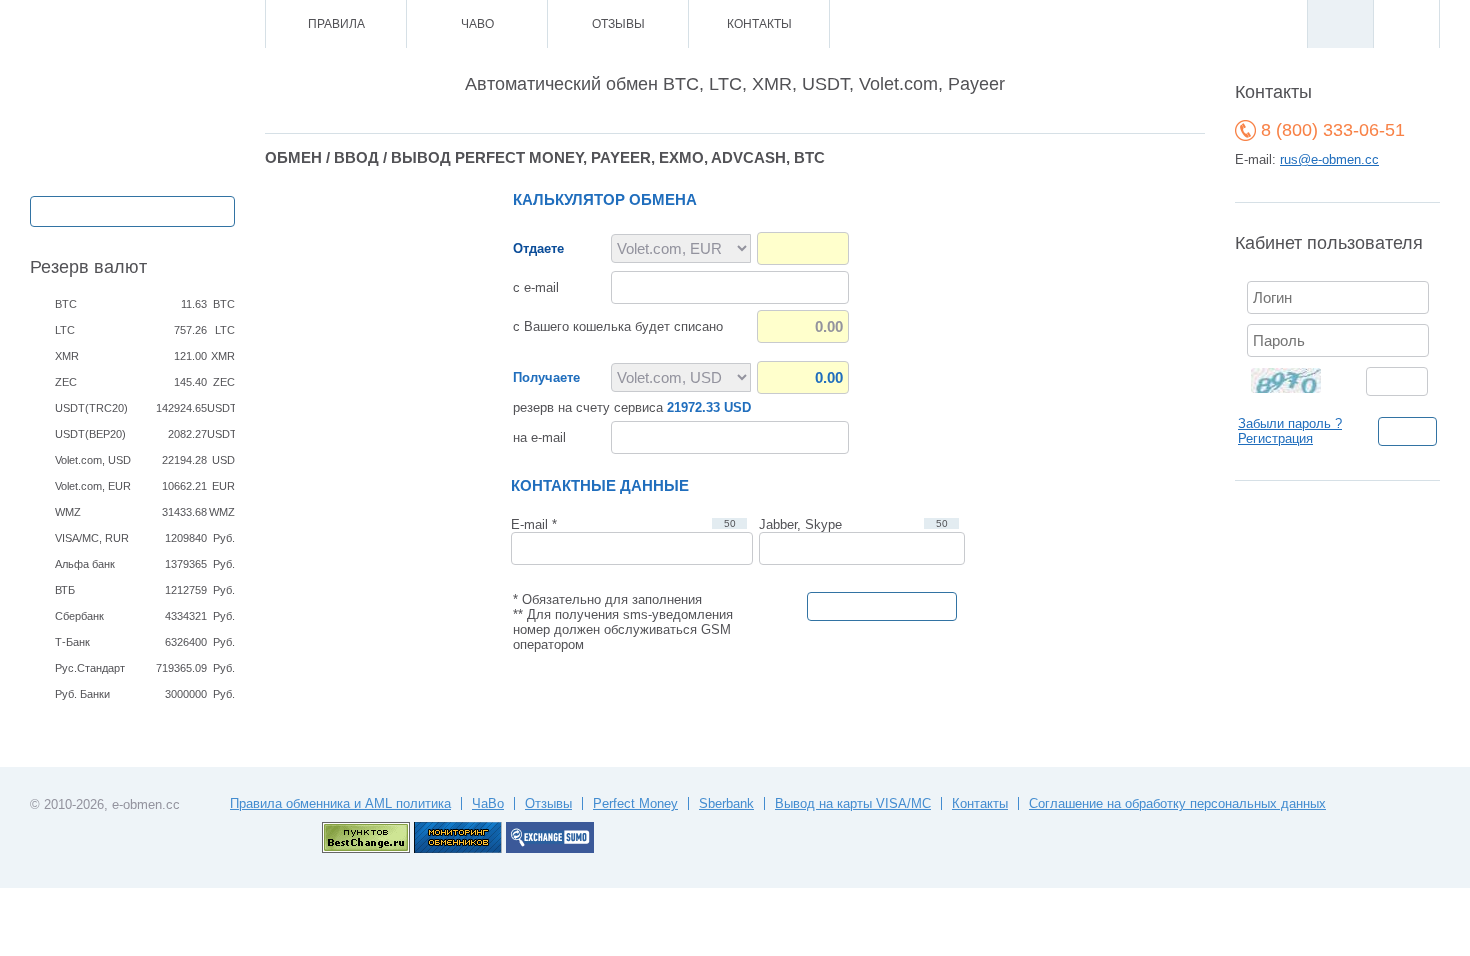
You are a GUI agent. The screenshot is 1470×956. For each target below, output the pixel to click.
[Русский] (1340, 24)
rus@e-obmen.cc (1329, 159)
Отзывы (618, 24)
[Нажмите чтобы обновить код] (1298, 379)
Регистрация (1275, 438)
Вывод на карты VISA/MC (853, 803)
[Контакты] (137, 24)
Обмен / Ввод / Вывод (132, 209)
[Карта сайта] (164, 24)
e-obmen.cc (146, 804)
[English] (1406, 24)
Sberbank (726, 803)
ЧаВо (477, 24)
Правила (336, 24)
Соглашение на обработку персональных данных (1177, 803)
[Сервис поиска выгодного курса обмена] (550, 848)
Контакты (759, 24)
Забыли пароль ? (1290, 423)
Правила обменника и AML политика (340, 803)
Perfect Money (635, 803)
